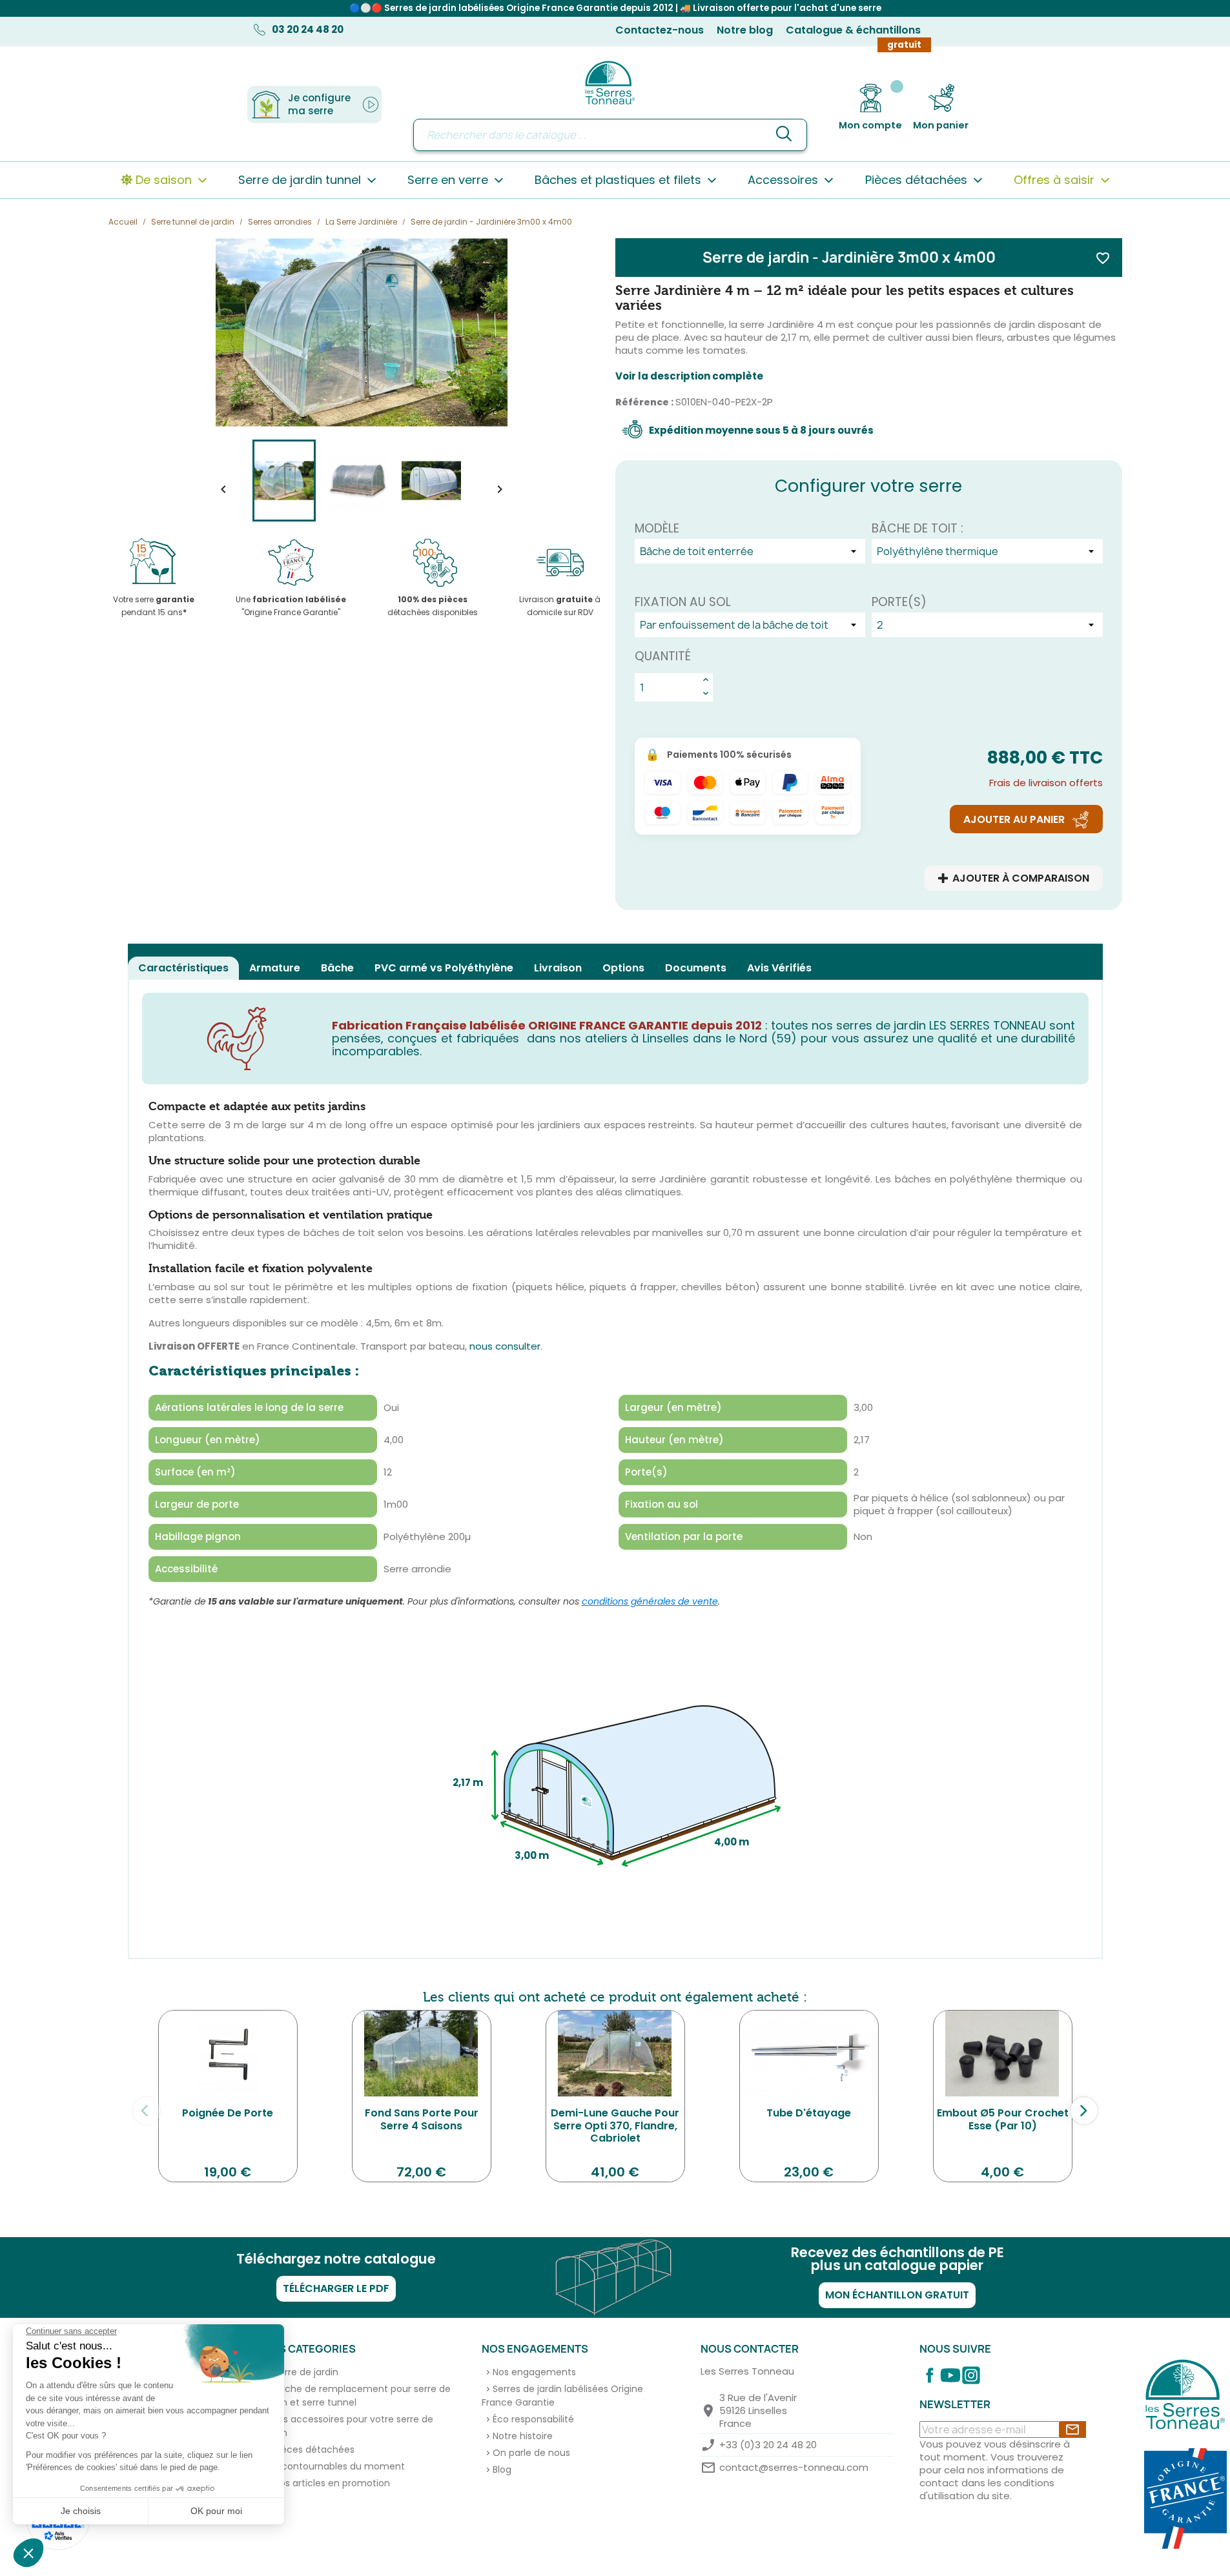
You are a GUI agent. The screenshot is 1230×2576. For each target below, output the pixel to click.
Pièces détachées (314, 2449)
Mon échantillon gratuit (897, 2295)
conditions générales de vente (650, 1601)
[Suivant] (1084, 2111)
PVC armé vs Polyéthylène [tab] (444, 968)
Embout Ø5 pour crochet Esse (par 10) (1003, 2119)
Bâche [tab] (337, 968)
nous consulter (505, 1346)
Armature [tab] (275, 968)
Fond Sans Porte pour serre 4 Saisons (422, 2119)
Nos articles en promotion (332, 2483)
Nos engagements (534, 2372)
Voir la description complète (689, 376)
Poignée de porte (228, 2113)
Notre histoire (523, 2436)
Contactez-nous (660, 30)
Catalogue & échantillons (853, 30)
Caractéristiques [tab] (183, 968)
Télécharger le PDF (336, 2288)
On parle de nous (531, 2453)
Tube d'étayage (809, 2113)
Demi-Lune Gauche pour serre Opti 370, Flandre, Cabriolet (615, 2126)
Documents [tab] (696, 968)
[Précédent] (147, 2111)
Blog (502, 2470)
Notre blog (745, 30)
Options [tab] (623, 968)
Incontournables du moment (339, 2466)
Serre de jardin (306, 2372)
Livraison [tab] (558, 968)
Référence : (644, 402)
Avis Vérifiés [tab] (779, 968)
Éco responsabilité (533, 2419)
